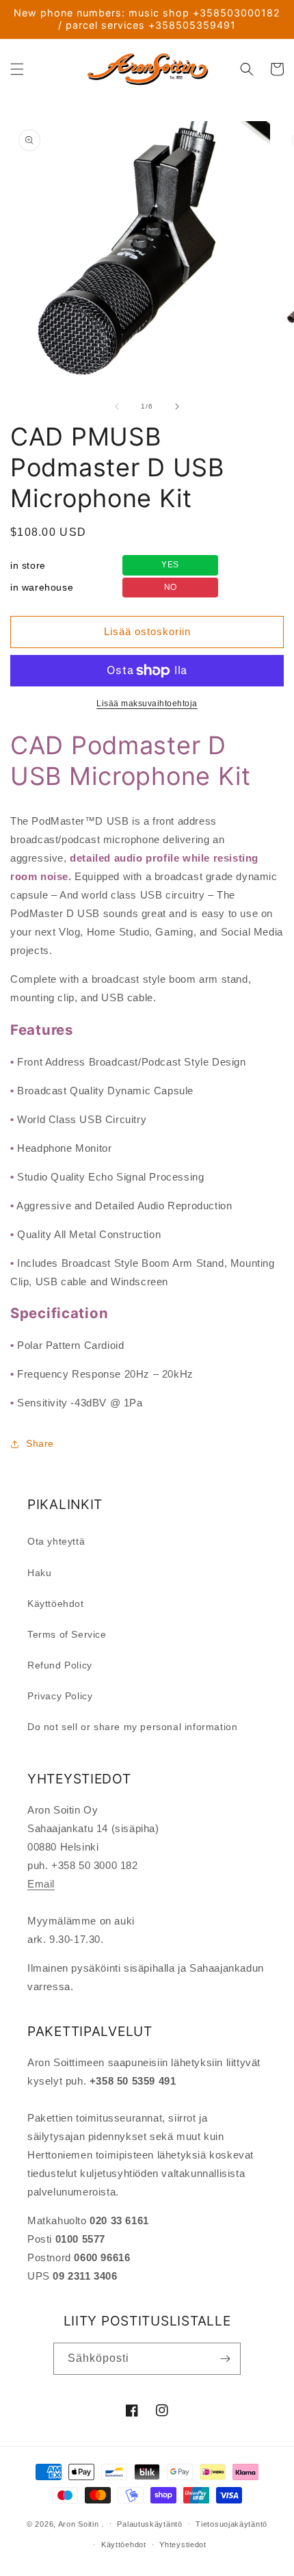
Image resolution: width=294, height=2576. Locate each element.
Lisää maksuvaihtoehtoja (147, 704)
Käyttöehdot (56, 1603)
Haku (39, 1573)
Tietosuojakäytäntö (231, 2524)
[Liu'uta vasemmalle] (117, 407)
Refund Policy (60, 1665)
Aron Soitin (79, 2523)
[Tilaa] (225, 2359)
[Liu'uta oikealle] (177, 407)
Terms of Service (67, 1634)
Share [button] (40, 1443)
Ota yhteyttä (56, 1541)
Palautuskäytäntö (149, 2524)
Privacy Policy (60, 1696)
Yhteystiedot (183, 2545)
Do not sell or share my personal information (132, 1727)
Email (41, 1884)
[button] (17, 69)
